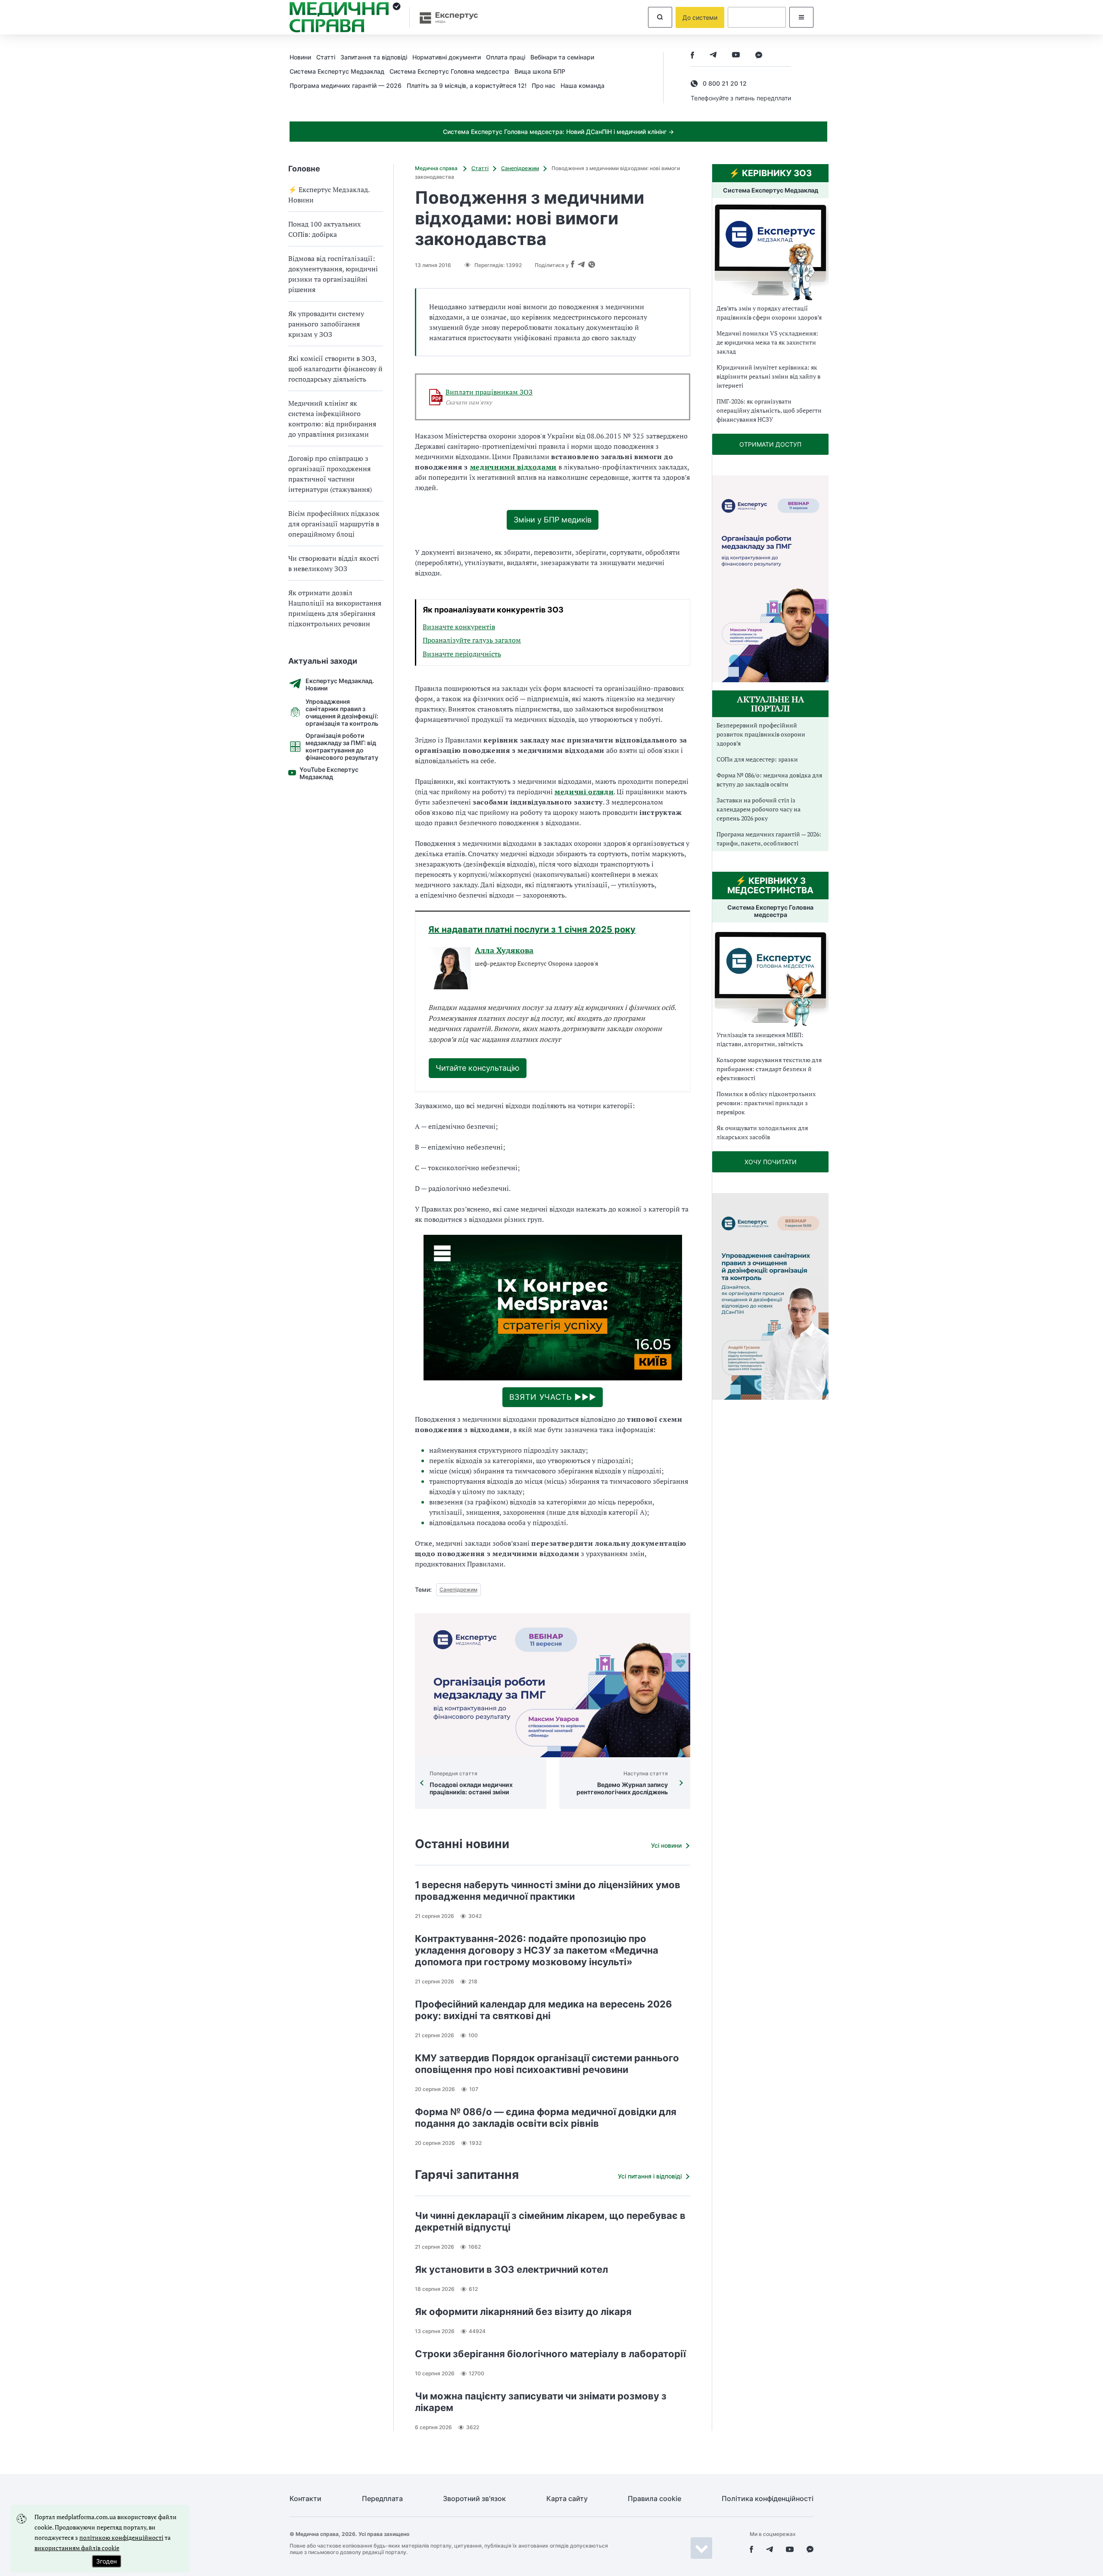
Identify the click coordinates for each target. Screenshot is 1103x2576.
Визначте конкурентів (459, 627)
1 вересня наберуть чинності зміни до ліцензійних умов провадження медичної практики (548, 1891)
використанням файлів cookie (77, 2548)
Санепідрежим (520, 168)
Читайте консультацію (478, 1068)
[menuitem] (303, 57)
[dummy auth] (757, 17)
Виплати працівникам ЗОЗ (489, 392)
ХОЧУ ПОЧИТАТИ (771, 1162)
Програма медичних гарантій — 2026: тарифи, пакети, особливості (769, 839)
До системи (700, 17)
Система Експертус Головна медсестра (449, 71)
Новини (300, 57)
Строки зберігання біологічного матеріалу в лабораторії (550, 2354)
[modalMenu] (801, 17)
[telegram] (713, 56)
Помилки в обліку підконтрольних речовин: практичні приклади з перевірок (766, 1103)
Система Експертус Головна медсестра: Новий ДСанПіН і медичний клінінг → (558, 132)
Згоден (106, 2561)
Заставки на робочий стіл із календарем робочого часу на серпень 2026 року (759, 809)
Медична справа (437, 168)
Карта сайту (567, 2499)
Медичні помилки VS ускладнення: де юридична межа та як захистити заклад (767, 342)
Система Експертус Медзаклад (337, 71)
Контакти (305, 2499)
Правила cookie (654, 2499)
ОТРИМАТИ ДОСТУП (770, 444)
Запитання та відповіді (374, 57)
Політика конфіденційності (768, 2499)
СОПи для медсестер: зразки (757, 759)
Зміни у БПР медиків (553, 520)
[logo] (345, 17)
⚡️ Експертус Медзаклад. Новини (329, 195)
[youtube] (736, 56)
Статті (326, 57)
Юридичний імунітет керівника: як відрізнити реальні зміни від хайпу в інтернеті (768, 376)
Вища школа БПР (540, 71)
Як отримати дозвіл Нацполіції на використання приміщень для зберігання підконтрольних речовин (335, 608)
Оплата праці (506, 57)
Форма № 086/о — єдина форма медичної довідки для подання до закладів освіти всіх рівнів (546, 2118)
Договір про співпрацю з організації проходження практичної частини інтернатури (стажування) (330, 474)
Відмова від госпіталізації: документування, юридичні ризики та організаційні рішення (333, 274)
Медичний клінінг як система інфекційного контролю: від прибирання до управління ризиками (332, 419)
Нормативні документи (447, 57)
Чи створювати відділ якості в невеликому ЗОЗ (334, 563)
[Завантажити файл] (436, 397)
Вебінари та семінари (562, 57)
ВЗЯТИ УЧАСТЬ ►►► (553, 1397)
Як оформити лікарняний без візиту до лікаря (523, 2312)
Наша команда (583, 85)
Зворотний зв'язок (474, 2499)
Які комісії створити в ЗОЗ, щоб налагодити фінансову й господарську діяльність (335, 369)
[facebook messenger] (759, 56)
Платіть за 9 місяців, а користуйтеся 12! (467, 85)
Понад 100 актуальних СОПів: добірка (324, 229)
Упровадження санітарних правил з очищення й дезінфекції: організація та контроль (342, 712)
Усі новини (666, 1845)
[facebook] (692, 56)
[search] (660, 17)
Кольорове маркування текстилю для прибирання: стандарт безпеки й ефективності (769, 1069)
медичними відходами (514, 467)
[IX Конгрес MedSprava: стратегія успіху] (553, 1308)
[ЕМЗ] (770, 252)
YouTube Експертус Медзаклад (329, 773)
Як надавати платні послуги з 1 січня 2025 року (532, 929)
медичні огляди (584, 792)
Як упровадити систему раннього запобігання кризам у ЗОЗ (326, 324)
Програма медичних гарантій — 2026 (346, 85)
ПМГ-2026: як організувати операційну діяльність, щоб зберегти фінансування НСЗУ (769, 410)
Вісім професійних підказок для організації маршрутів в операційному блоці (334, 524)
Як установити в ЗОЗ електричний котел (511, 2269)
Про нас (544, 85)
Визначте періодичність (462, 654)
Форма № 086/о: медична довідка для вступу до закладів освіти (769, 780)
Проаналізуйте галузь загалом (472, 640)
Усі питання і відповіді (650, 2176)
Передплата (382, 2499)
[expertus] (445, 17)
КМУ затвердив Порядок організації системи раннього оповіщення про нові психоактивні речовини (547, 2064)
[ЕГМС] (770, 978)
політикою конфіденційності (121, 2537)
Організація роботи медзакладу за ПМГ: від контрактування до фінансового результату (342, 746)
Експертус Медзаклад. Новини (340, 684)
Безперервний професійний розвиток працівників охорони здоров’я (761, 734)
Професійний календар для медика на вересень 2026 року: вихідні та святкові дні (544, 2010)
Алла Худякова (504, 951)
